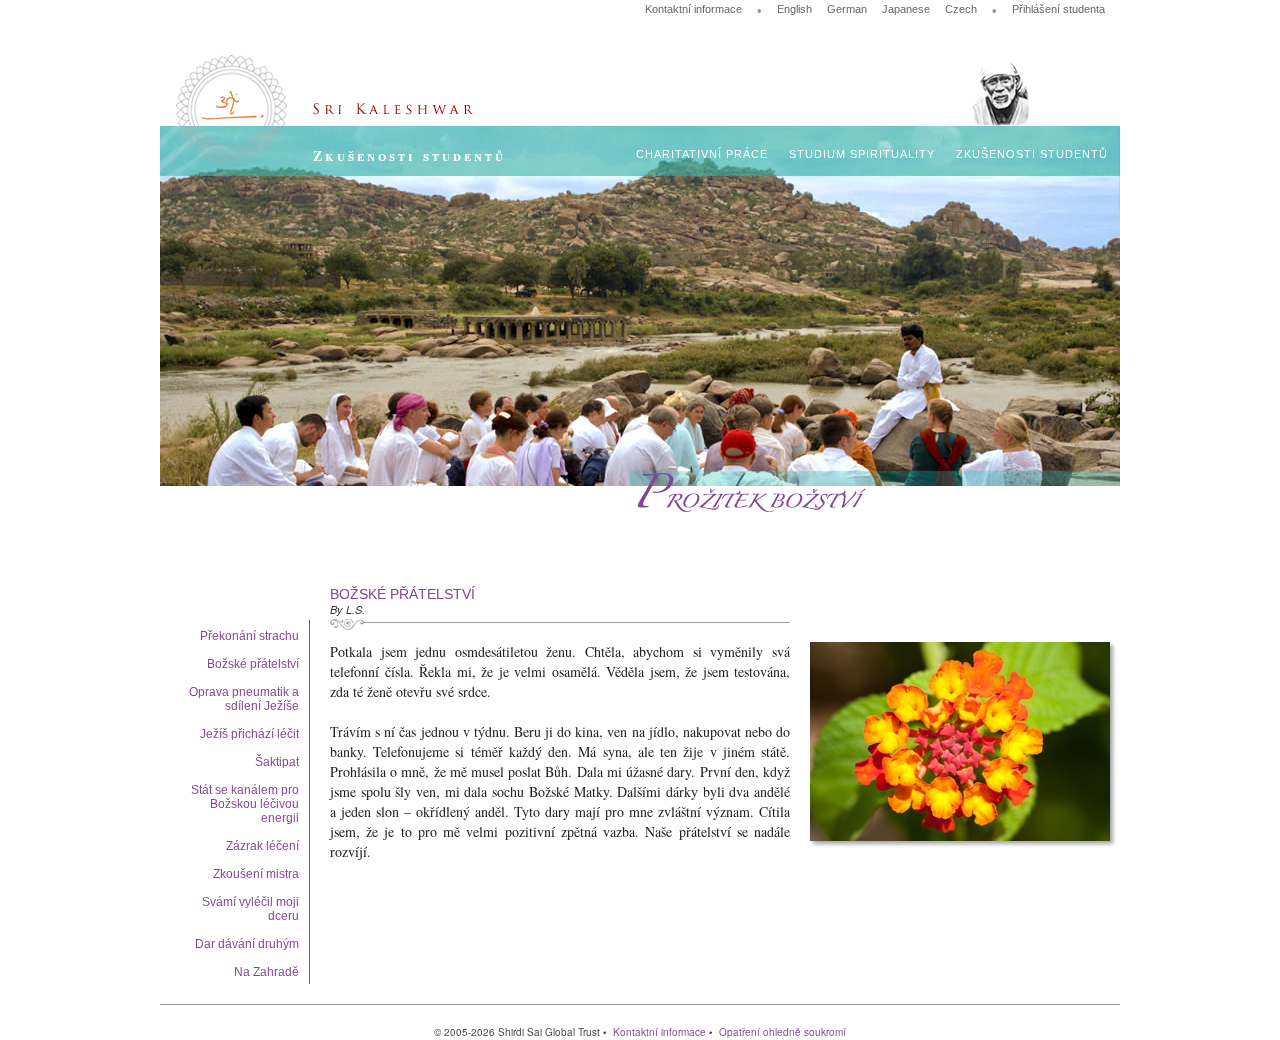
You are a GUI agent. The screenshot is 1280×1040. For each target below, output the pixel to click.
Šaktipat (277, 762)
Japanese (906, 9)
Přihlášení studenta (1058, 9)
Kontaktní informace (693, 9)
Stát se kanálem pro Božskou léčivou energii (245, 804)
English (794, 9)
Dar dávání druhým (247, 944)
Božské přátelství (253, 664)
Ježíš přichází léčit (249, 734)
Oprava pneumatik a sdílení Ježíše (244, 699)
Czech (961, 9)
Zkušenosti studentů (1032, 154)
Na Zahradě (266, 972)
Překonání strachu (249, 636)
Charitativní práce (702, 154)
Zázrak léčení (262, 846)
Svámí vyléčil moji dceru (250, 909)
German (847, 9)
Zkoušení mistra (256, 874)
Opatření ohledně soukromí (782, 1032)
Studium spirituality (862, 154)
